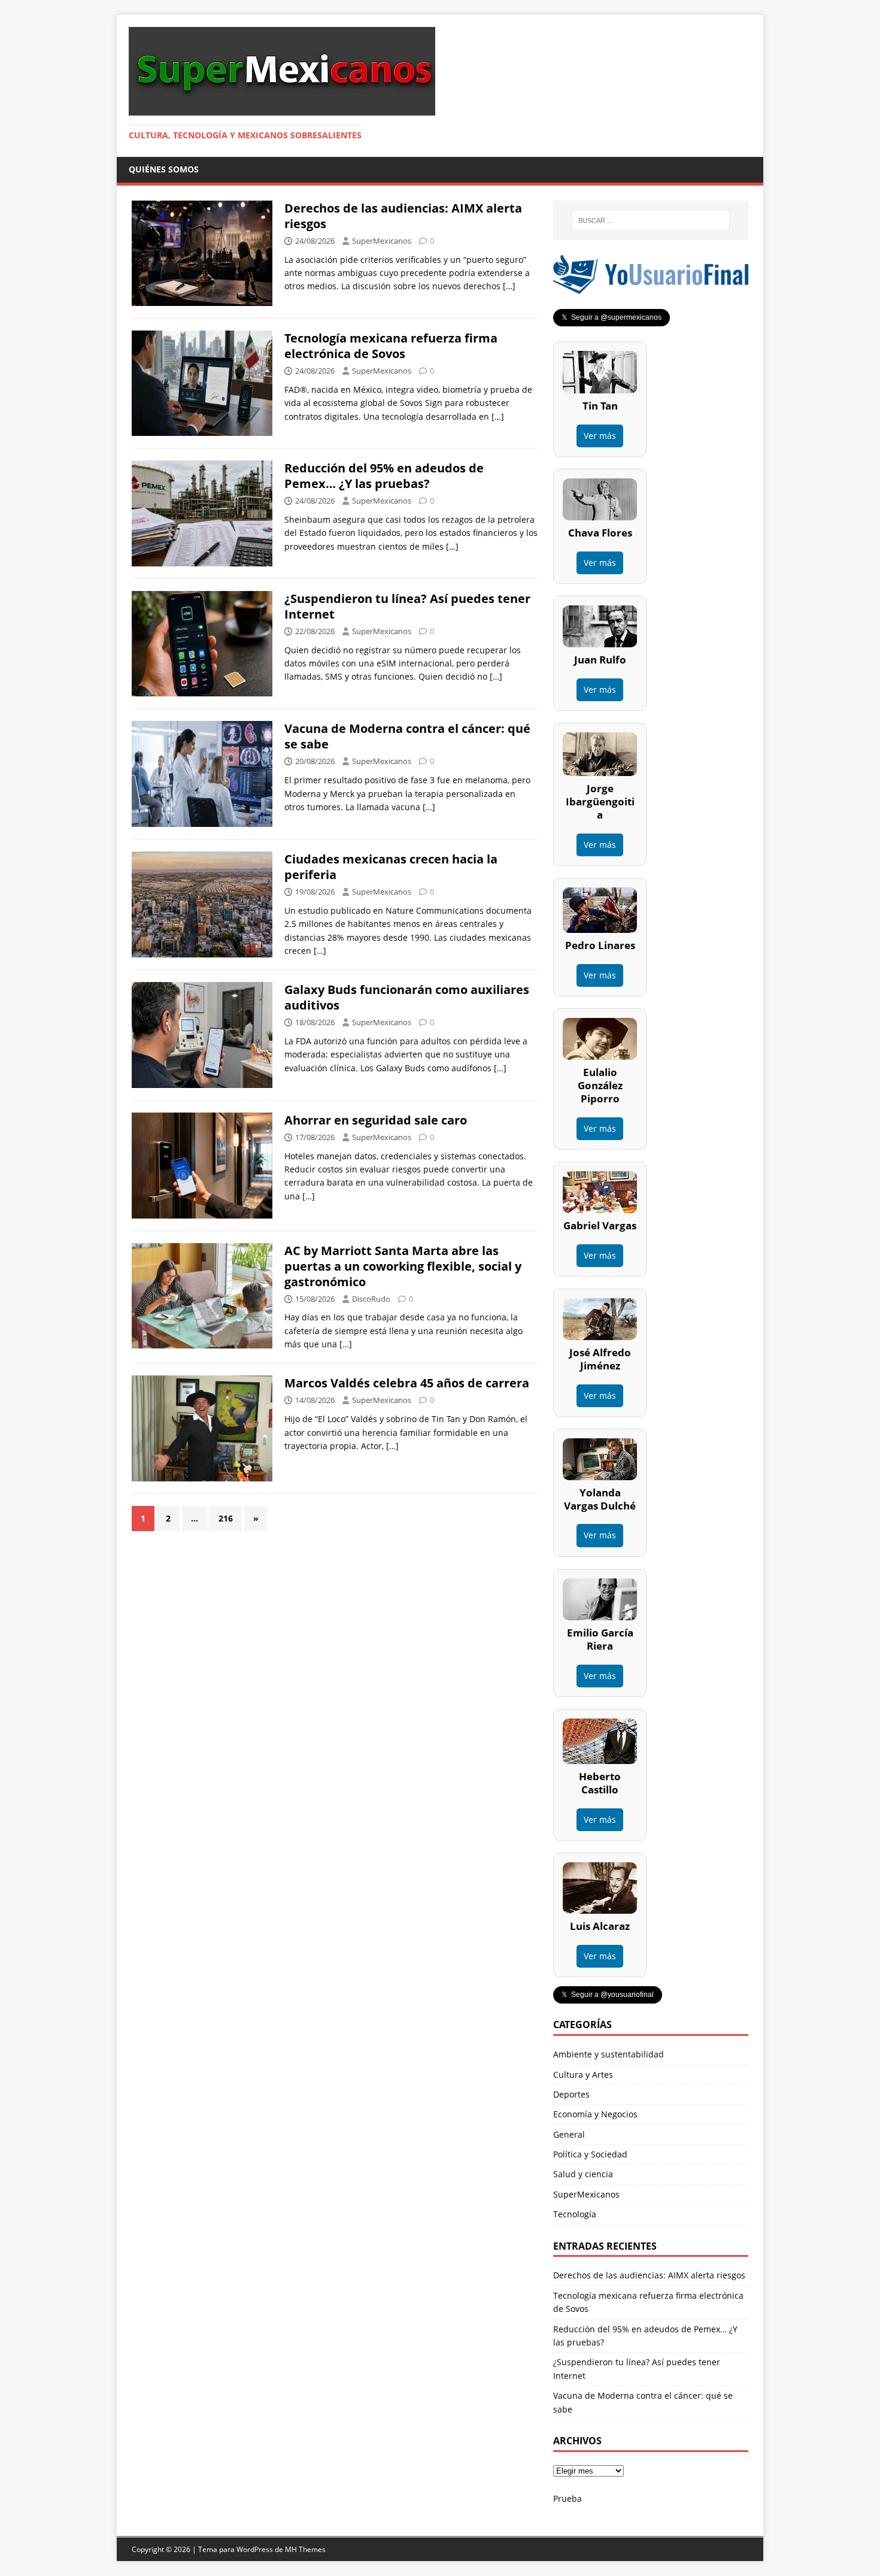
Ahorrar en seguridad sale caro (376, 1120)
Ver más (600, 436)
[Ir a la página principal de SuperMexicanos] (282, 109)
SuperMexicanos (382, 241)
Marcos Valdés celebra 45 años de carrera (407, 1383)
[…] (509, 286)
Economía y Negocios (595, 2114)
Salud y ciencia (583, 2174)
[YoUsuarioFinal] (651, 287)
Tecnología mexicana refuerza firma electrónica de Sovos (391, 346)
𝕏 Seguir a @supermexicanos (612, 317)
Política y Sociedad (590, 2154)
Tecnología (575, 2214)
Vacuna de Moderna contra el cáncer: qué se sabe (407, 736)
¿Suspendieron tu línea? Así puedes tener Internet (407, 606)
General (569, 2134)
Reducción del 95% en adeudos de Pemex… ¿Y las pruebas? (384, 476)
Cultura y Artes (583, 2075)
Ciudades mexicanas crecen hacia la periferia (391, 867)
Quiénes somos (164, 169)
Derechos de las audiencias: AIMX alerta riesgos (403, 216)
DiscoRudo (371, 1299)
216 (226, 1518)
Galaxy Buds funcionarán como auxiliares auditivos (407, 997)
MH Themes (305, 2549)
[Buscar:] (651, 220)
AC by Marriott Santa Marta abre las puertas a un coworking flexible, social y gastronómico (403, 1266)
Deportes (571, 2094)
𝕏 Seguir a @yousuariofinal (608, 1995)
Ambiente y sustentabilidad (609, 2054)
